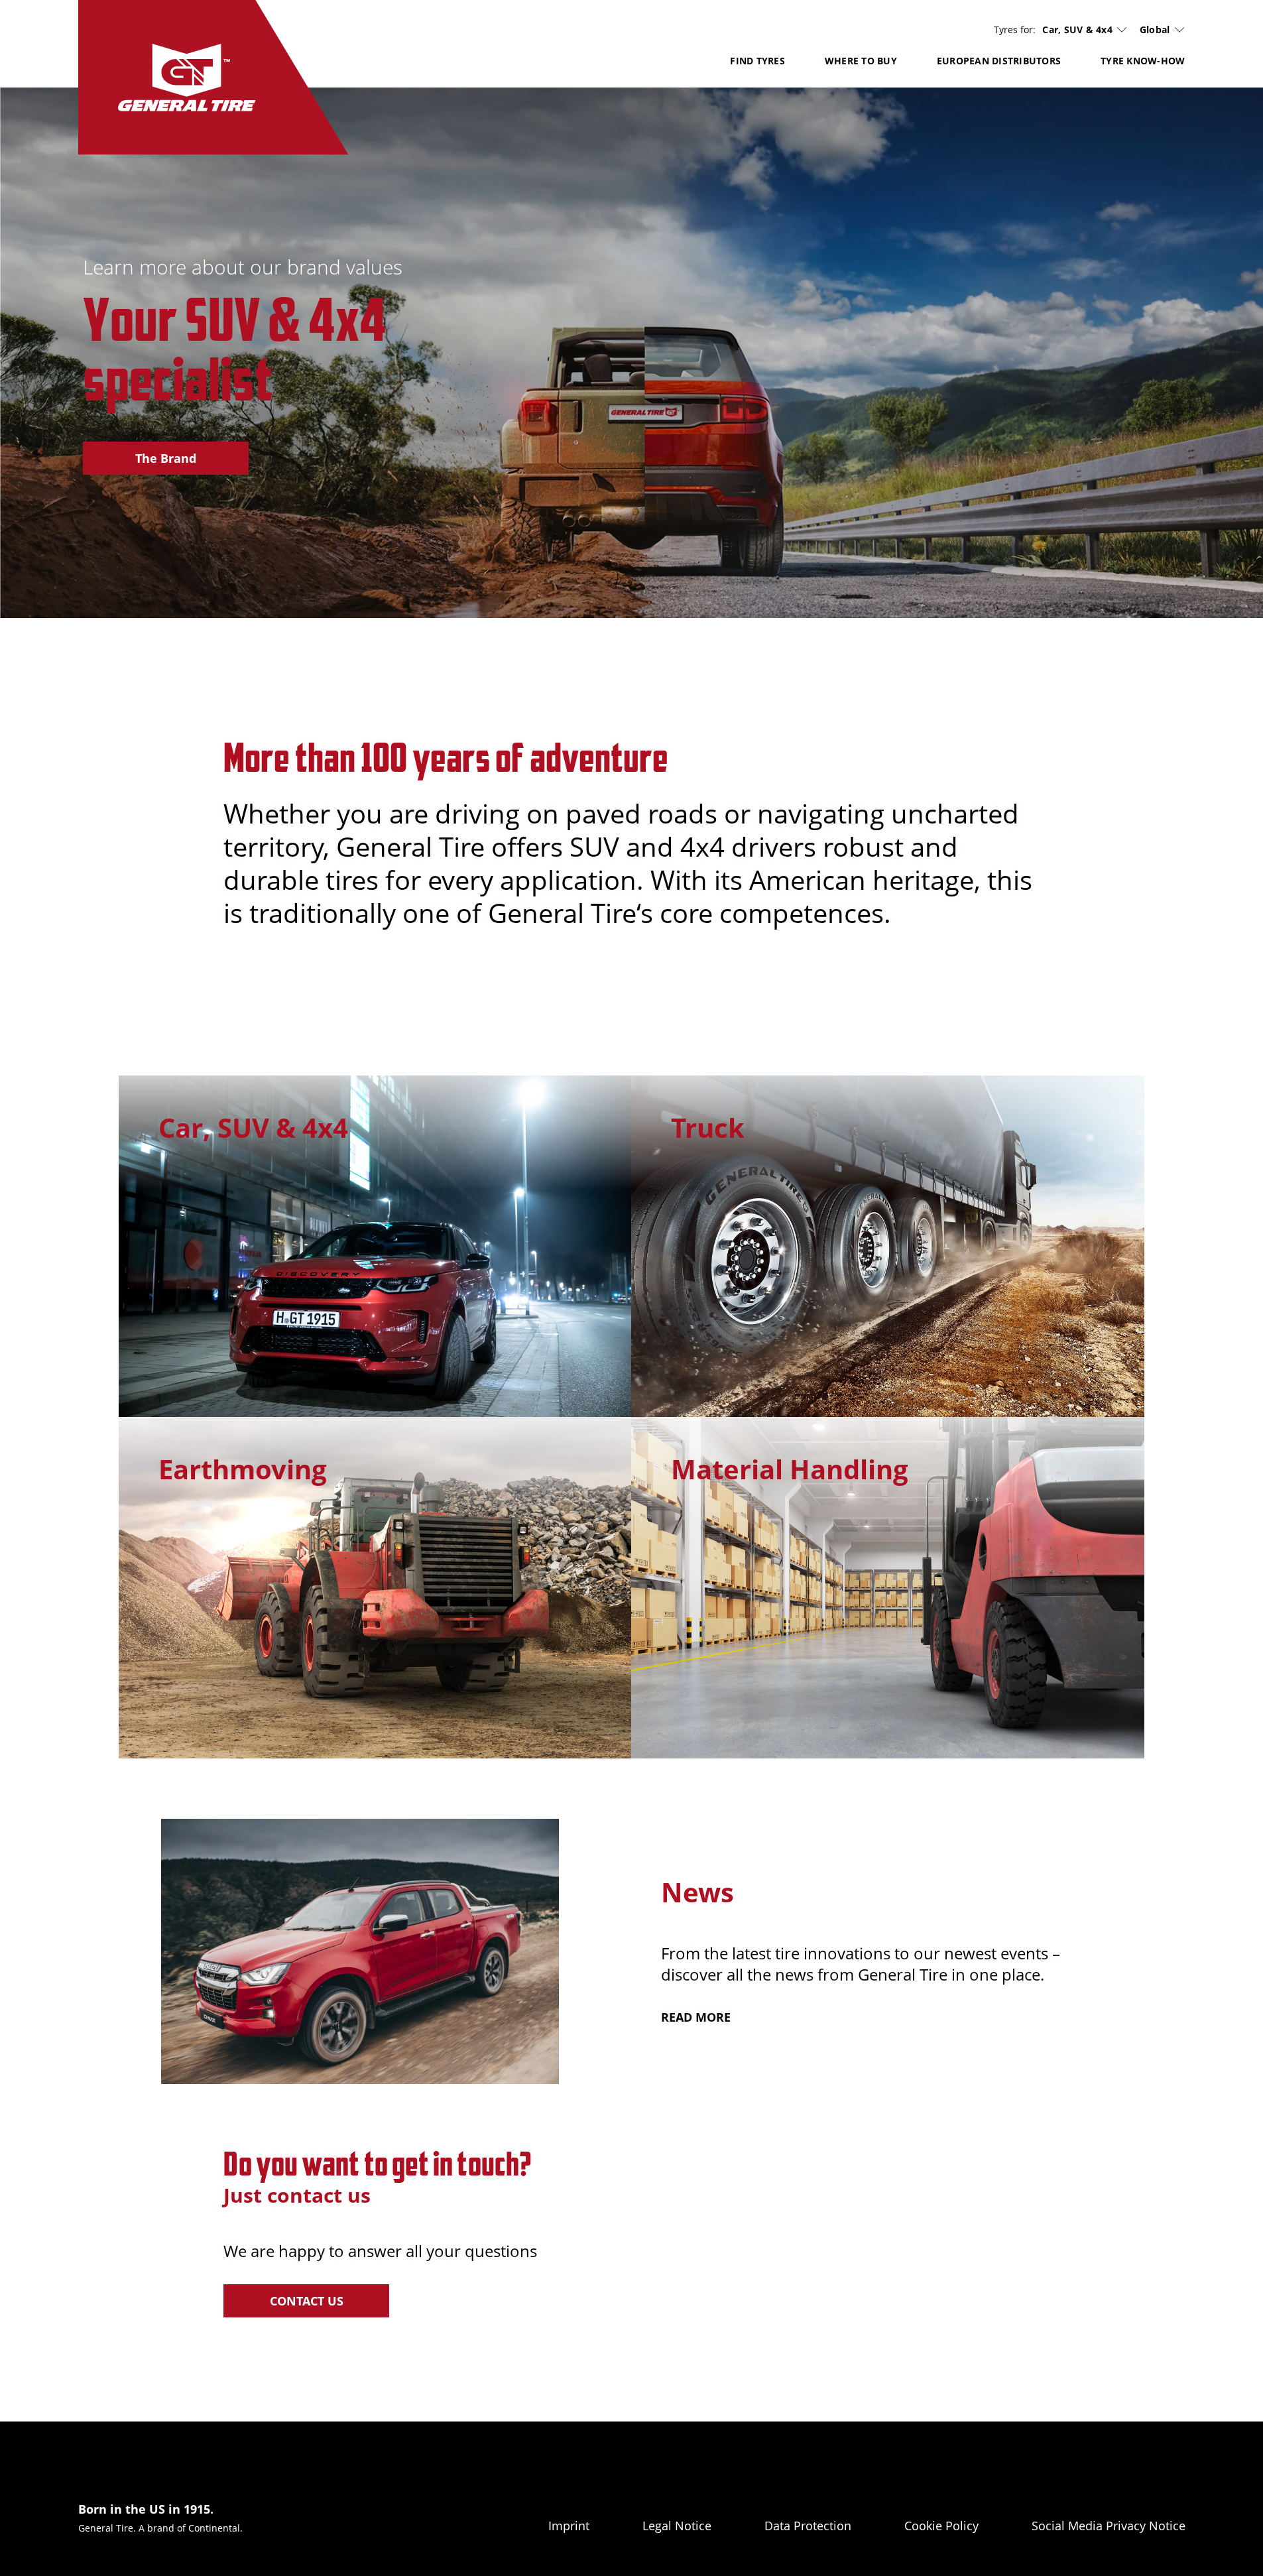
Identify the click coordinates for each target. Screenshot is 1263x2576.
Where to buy (861, 61)
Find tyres (757, 61)
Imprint (569, 2526)
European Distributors (999, 61)
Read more (696, 2017)
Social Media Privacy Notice (1109, 2526)
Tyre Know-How (1143, 61)
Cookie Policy (941, 2526)
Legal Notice (677, 2526)
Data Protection (808, 2526)
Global (1155, 30)
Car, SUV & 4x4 (1077, 30)
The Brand (166, 458)
